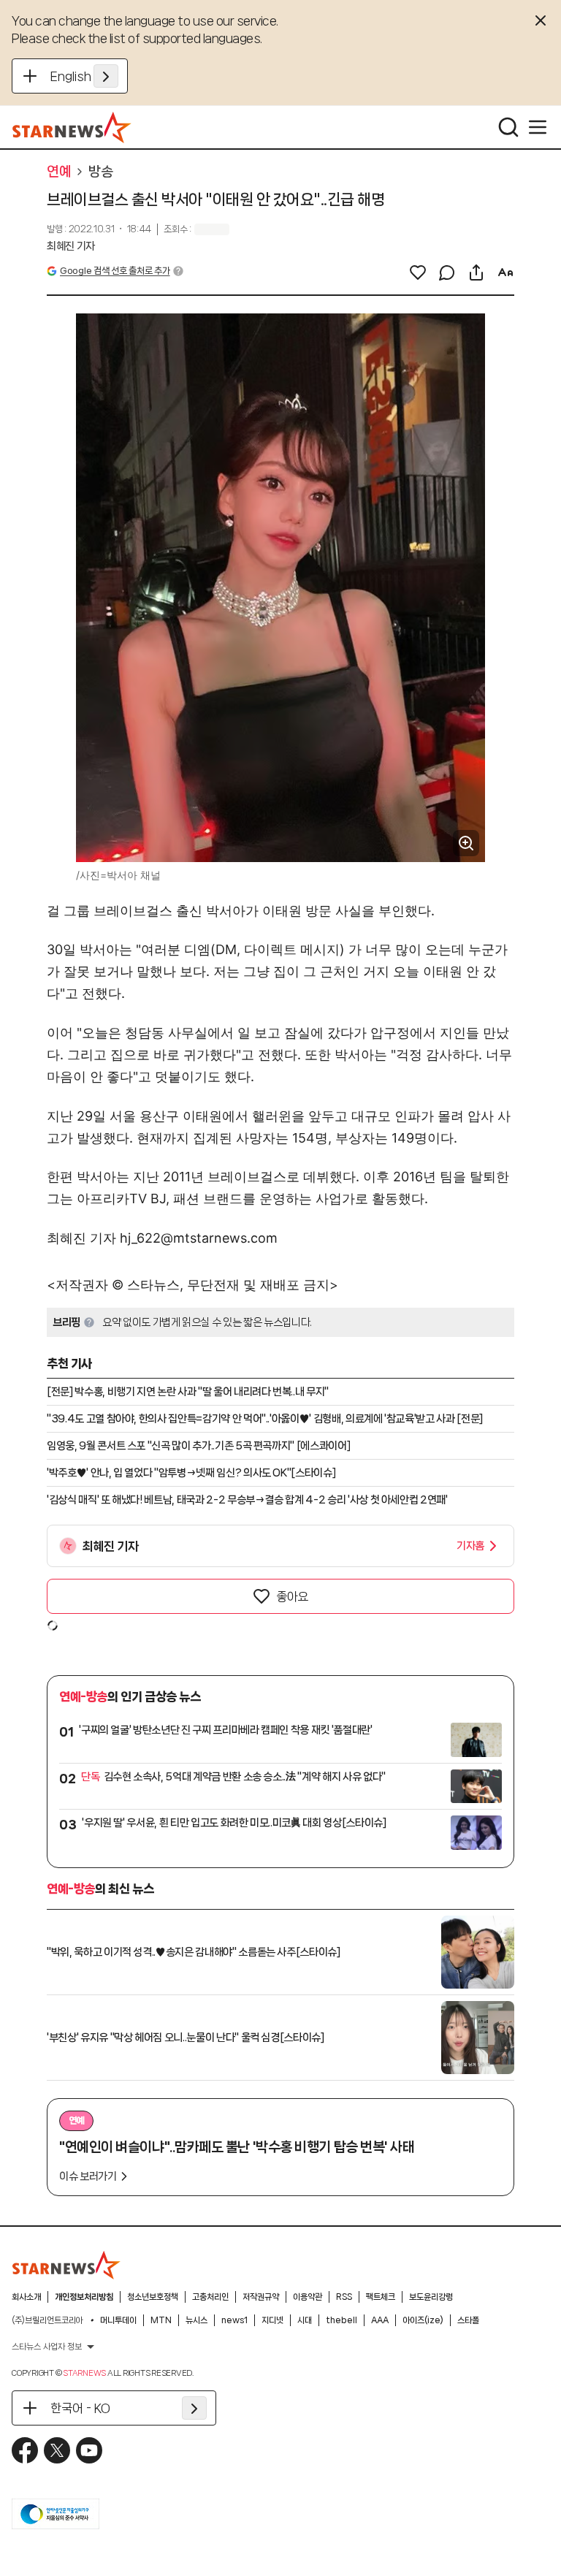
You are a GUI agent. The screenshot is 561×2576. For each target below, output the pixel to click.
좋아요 (292, 1596)
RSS (344, 2297)
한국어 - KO (80, 2408)
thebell (341, 2320)
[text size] (505, 273)
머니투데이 (118, 2320)
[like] (418, 273)
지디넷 (272, 2320)
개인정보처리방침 (84, 2297)
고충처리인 (210, 2297)
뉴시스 (196, 2320)
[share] (476, 273)
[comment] (447, 273)
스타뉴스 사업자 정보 (47, 2347)
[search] (508, 127)
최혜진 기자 (71, 246)
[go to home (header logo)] (72, 127)
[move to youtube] (89, 2450)
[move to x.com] (57, 2450)
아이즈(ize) (423, 2320)
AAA (380, 2320)
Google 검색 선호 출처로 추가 (115, 271)
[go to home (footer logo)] (66, 2265)
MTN (161, 2320)
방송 (100, 172)
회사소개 (26, 2297)
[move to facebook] (25, 2450)
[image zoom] (466, 843)
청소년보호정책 (153, 2297)
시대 (305, 2320)
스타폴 (468, 2320)
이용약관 (308, 2297)
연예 (59, 172)
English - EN (84, 76)
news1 (234, 2320)
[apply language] (106, 76)
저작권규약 (261, 2297)
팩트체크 (381, 2297)
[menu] (538, 127)
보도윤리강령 (431, 2297)
